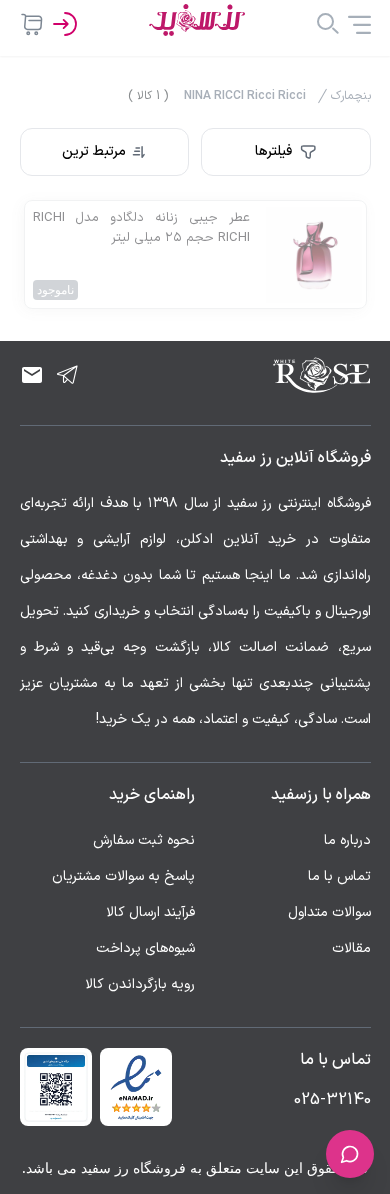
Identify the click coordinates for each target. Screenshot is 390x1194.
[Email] (32, 375)
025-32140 (332, 1100)
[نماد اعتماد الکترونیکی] (136, 1087)
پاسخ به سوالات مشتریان (123, 876)
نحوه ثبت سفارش (144, 840)
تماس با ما (339, 876)
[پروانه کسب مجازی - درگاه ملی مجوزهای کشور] (56, 1087)
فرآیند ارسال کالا (150, 912)
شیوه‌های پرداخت (145, 948)
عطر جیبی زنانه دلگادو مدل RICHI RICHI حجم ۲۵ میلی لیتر (141, 228)
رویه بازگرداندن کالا (140, 984)
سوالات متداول (329, 912)
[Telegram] (68, 375)
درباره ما (347, 840)
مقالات (351, 948)
